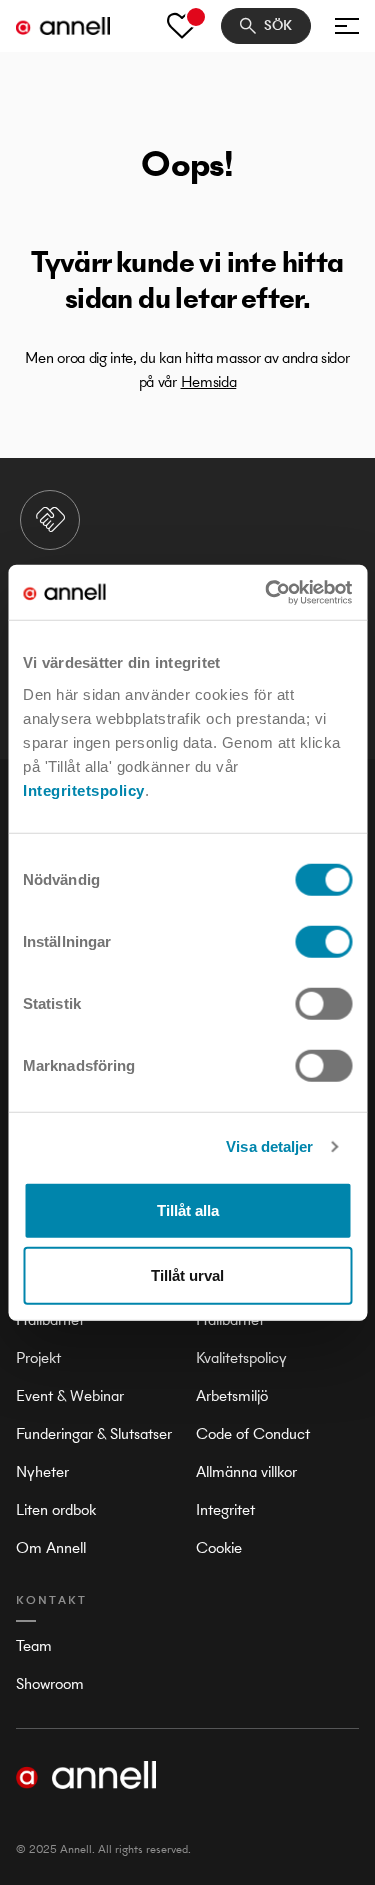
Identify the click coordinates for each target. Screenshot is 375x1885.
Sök (278, 25)
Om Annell (51, 1547)
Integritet (225, 1509)
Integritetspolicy (84, 789)
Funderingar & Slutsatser (94, 1433)
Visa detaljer (269, 1146)
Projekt (38, 1357)
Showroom (50, 1683)
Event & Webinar (70, 1395)
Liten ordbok (56, 1509)
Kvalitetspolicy (241, 1357)
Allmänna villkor (246, 1471)
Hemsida (209, 381)
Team (34, 1645)
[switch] (323, 941)
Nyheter (42, 1471)
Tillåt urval (187, 1275)
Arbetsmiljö (232, 1395)
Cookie (219, 1547)
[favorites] (182, 26)
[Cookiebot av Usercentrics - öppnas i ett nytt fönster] (267, 592)
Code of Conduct (253, 1433)
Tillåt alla (188, 1209)
